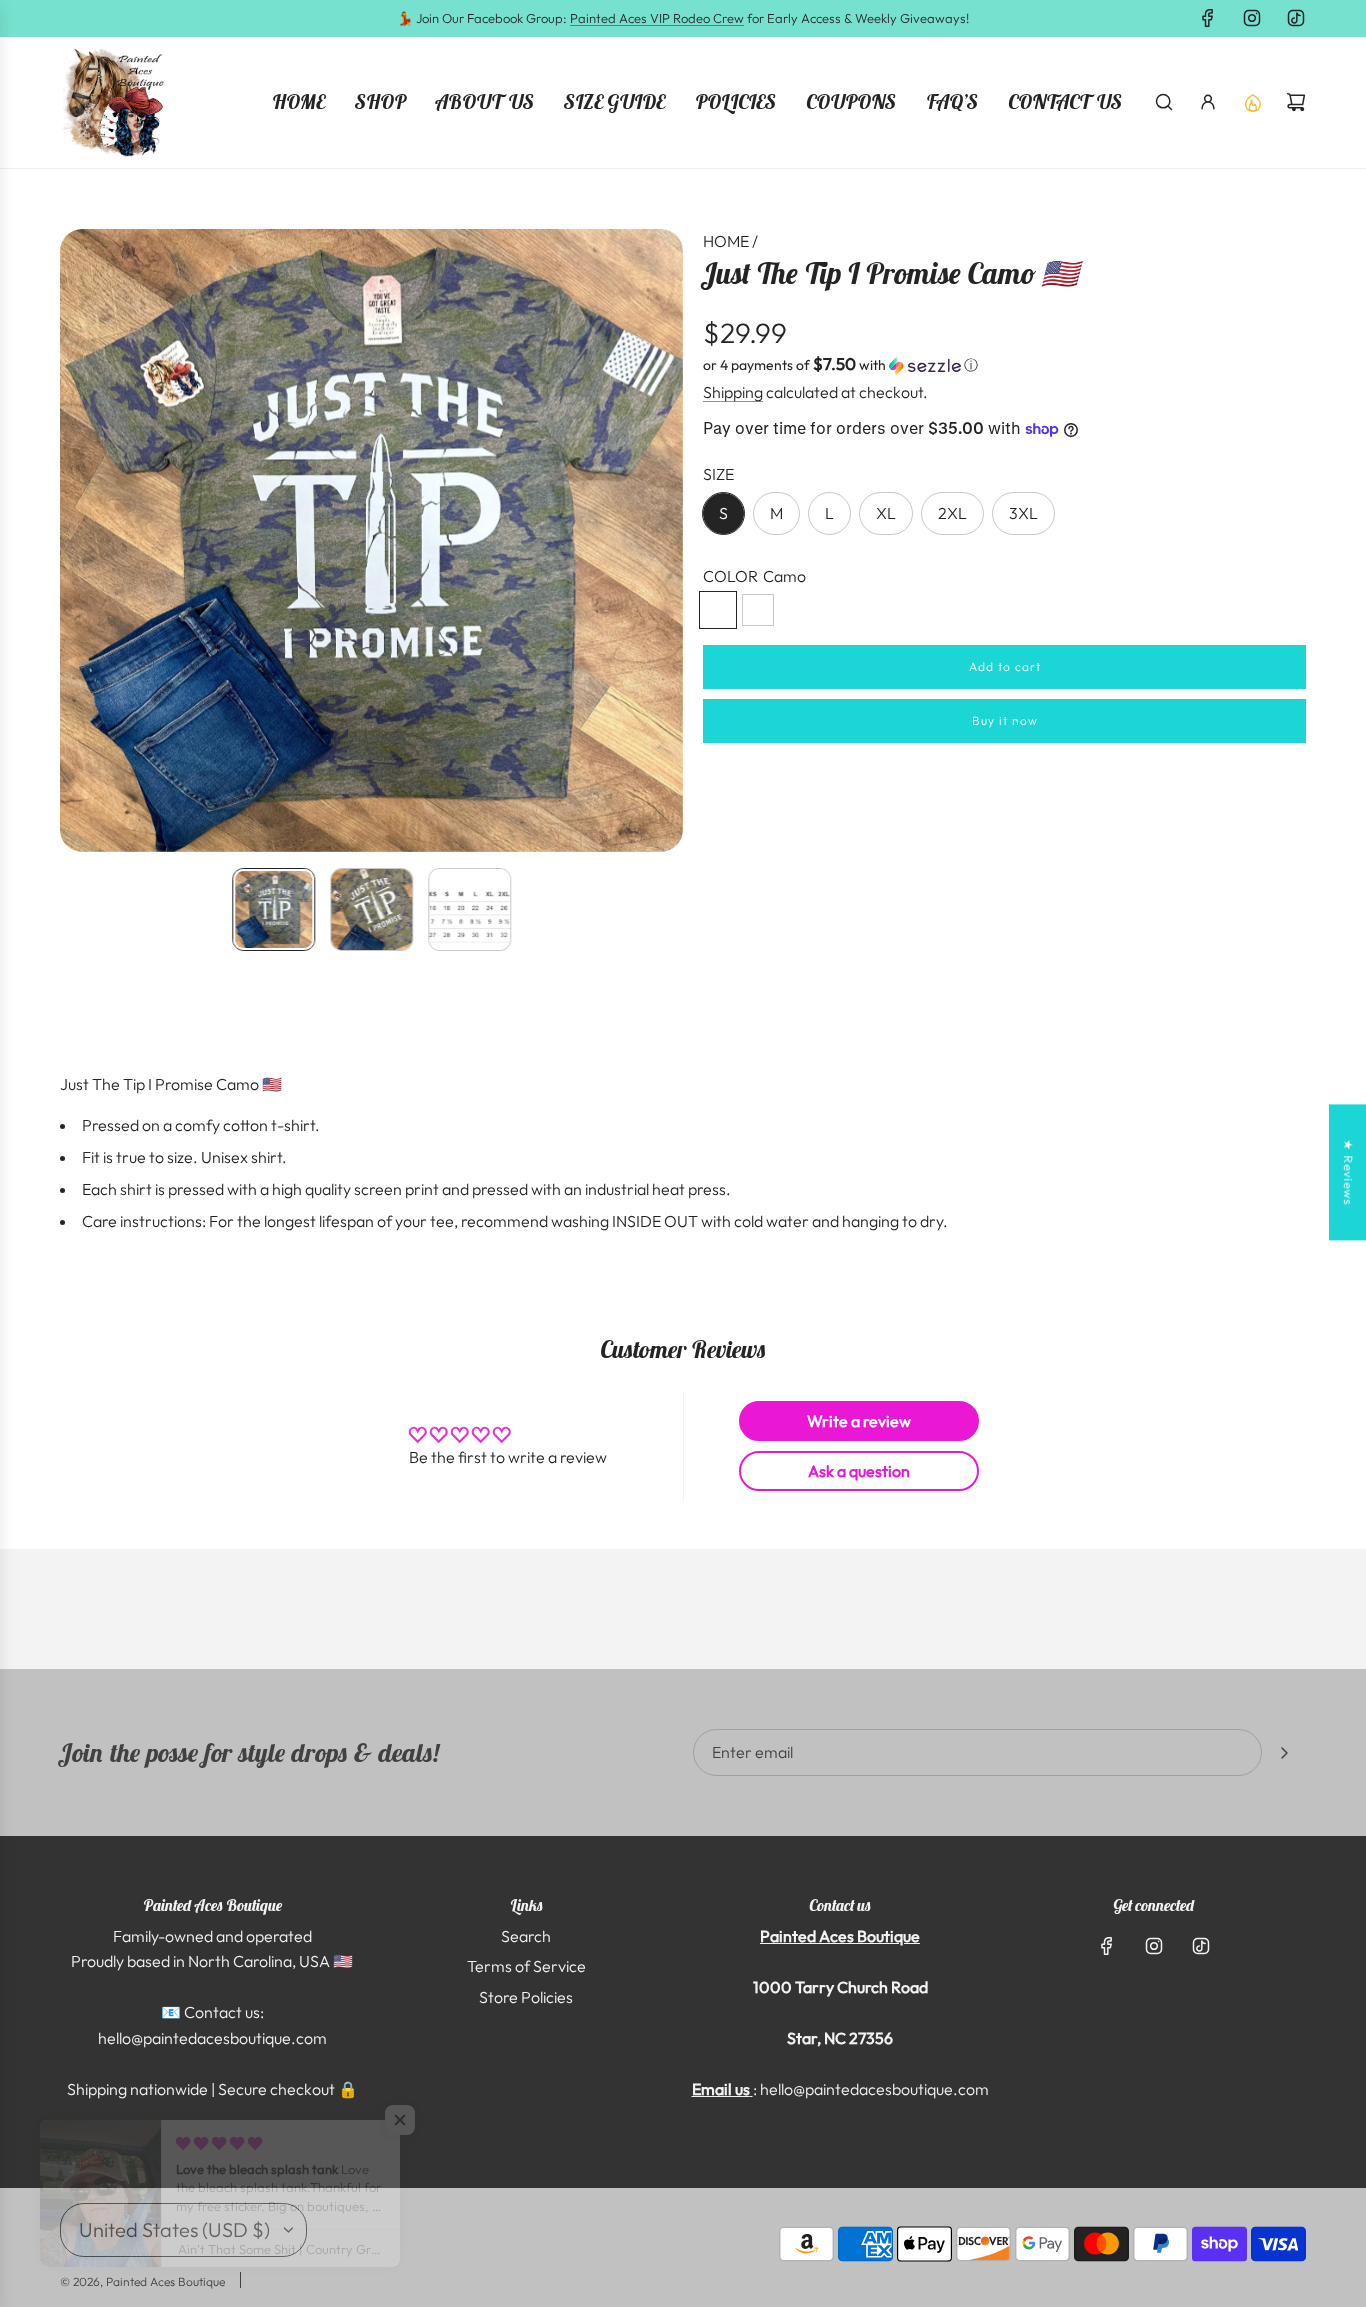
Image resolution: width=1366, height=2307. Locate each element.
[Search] (1164, 102)
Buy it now (1005, 720)
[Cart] (1296, 102)
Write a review (859, 1421)
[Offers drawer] (1252, 102)
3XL (1023, 513)
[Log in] (1208, 102)
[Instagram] (1252, 18)
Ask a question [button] (859, 1471)
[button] (76, 541)
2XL (952, 513)
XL (886, 513)
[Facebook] (1208, 18)
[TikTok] (1296, 18)
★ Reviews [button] (1348, 1172)
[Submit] (1284, 1753)
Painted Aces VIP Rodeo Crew (657, 18)
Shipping (733, 392)
